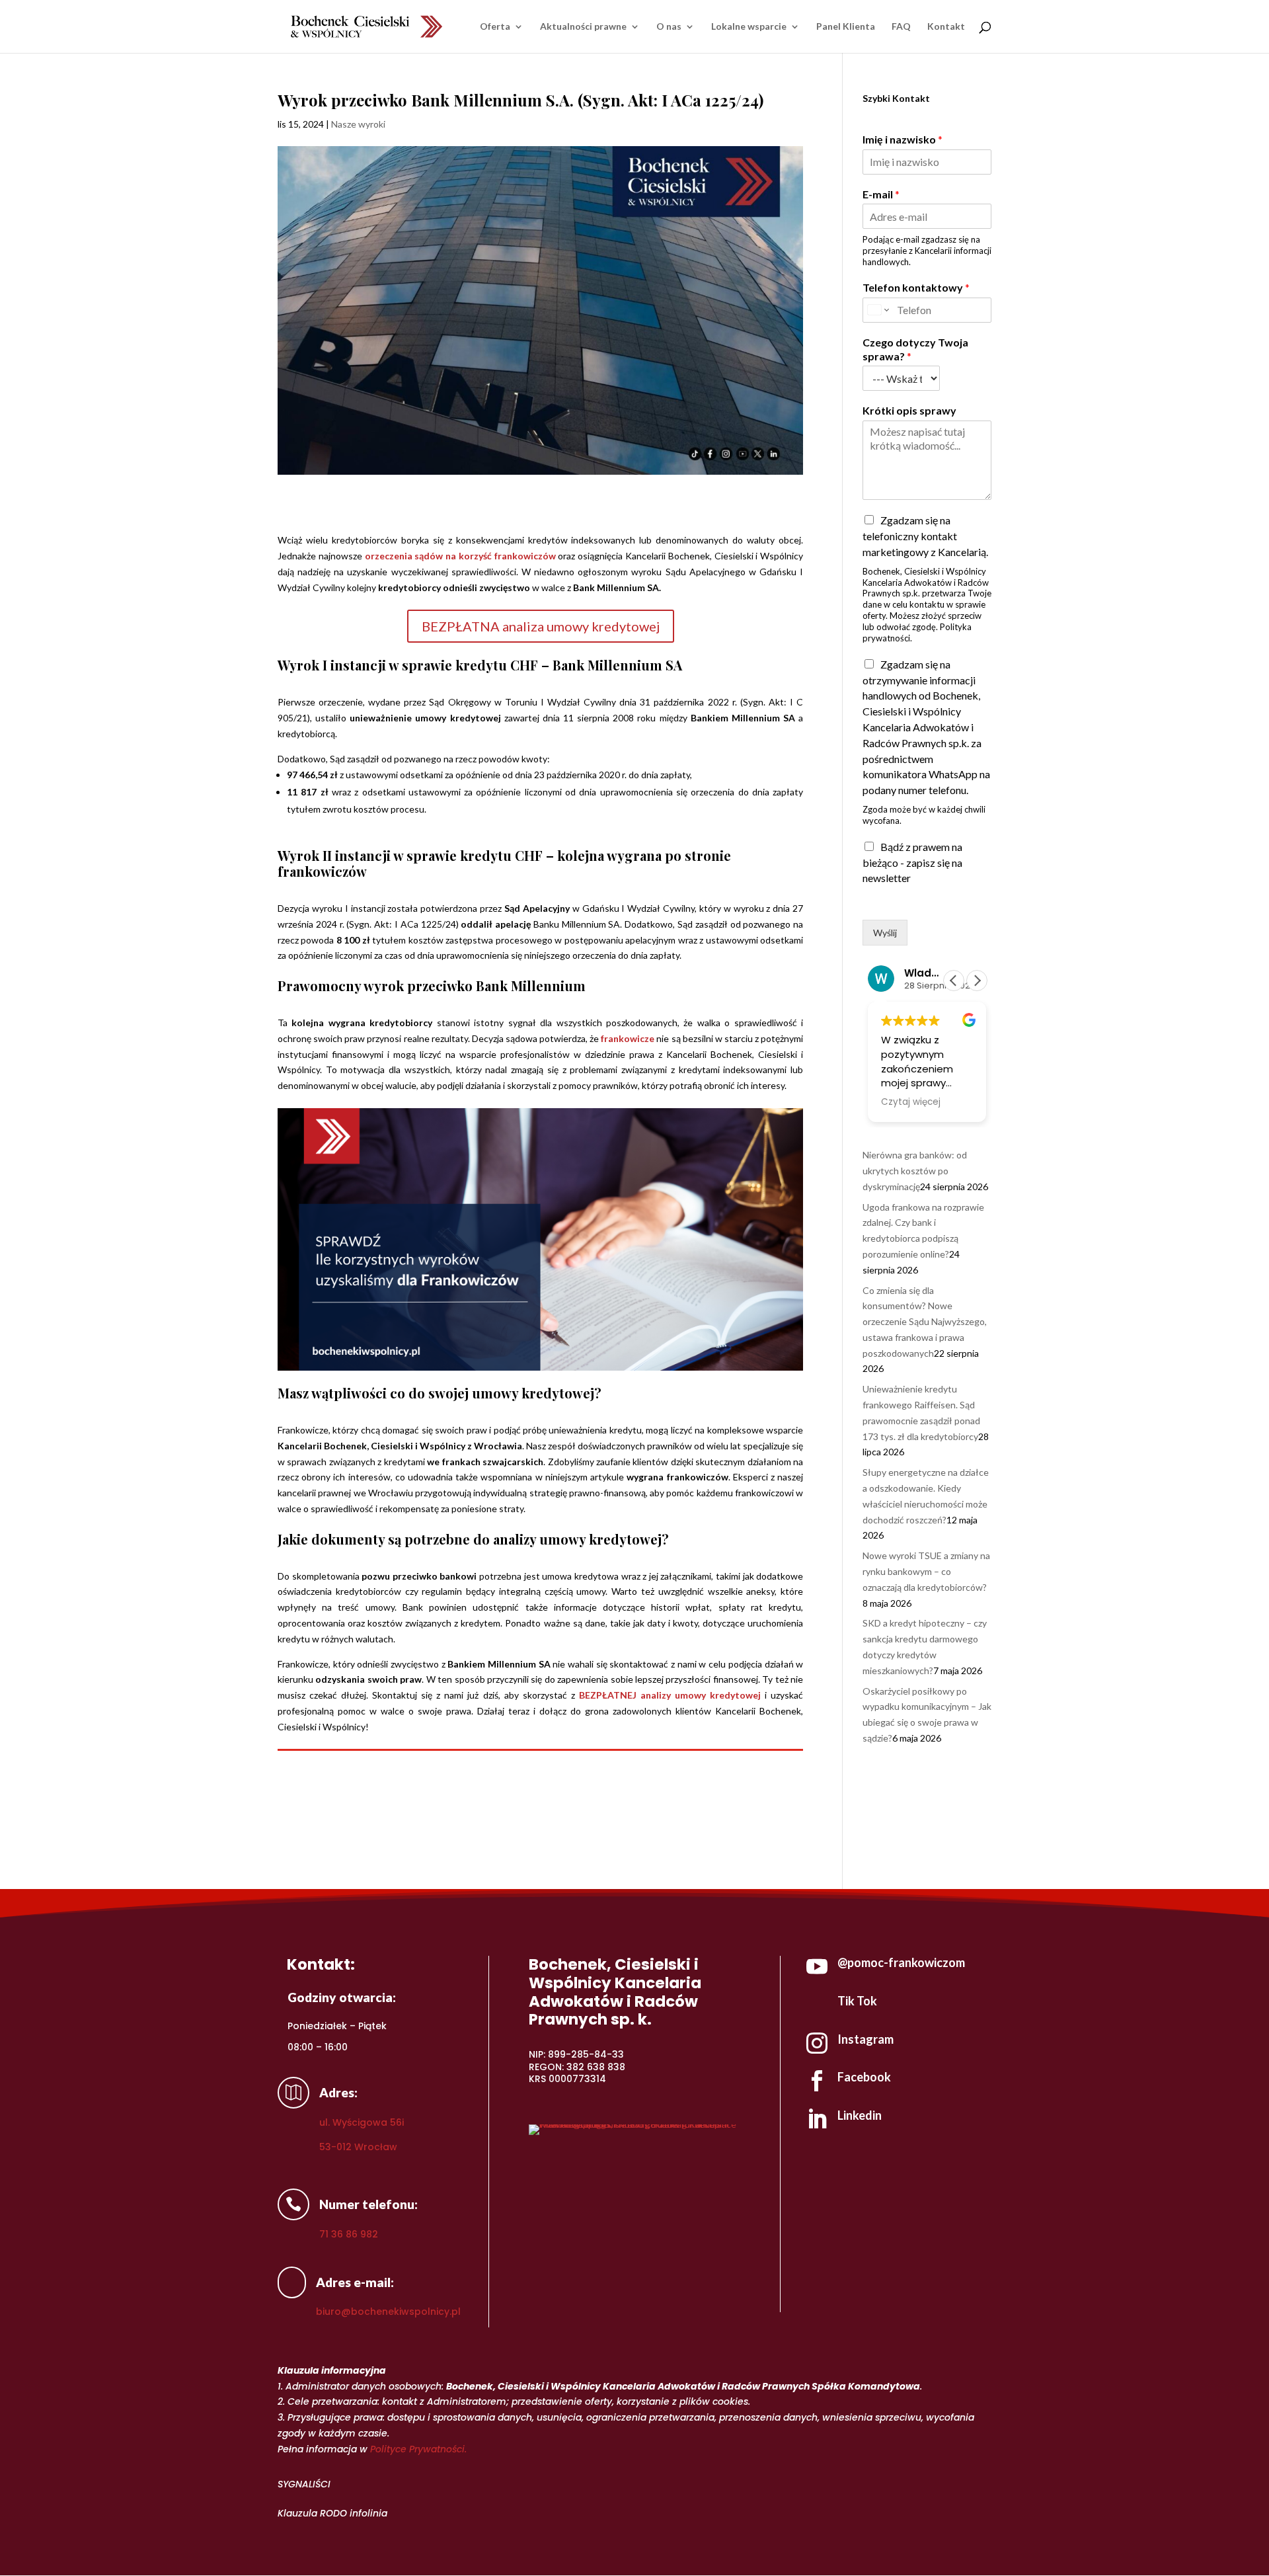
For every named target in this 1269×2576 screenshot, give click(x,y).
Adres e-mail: (355, 2282)
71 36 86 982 (349, 2234)
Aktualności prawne (583, 27)
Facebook (864, 2077)
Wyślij (885, 933)
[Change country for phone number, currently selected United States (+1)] (877, 310)
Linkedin (860, 2115)
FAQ (901, 27)
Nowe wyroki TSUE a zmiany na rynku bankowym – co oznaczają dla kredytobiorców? (926, 1571)
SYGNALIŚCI (304, 2484)
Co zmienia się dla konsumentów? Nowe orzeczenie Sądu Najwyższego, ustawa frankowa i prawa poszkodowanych (925, 1322)
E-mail (881, 194)
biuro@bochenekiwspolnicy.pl (388, 2312)
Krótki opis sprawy (909, 410)
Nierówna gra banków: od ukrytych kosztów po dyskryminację (915, 1171)
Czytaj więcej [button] (911, 1102)
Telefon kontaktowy (916, 287)
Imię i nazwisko (903, 139)
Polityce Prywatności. (418, 2449)
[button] (977, 981)
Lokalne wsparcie (749, 27)
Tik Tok (857, 2001)
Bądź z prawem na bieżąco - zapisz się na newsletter (912, 863)
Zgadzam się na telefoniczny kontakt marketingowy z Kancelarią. (925, 536)
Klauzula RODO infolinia (332, 2513)
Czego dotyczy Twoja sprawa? (915, 349)
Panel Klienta (846, 27)
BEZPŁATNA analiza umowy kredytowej (541, 626)
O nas (669, 27)
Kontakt (946, 27)
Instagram (865, 2039)
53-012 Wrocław (358, 2147)
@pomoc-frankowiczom (901, 1962)
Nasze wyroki (358, 124)
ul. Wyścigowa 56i (362, 2122)
